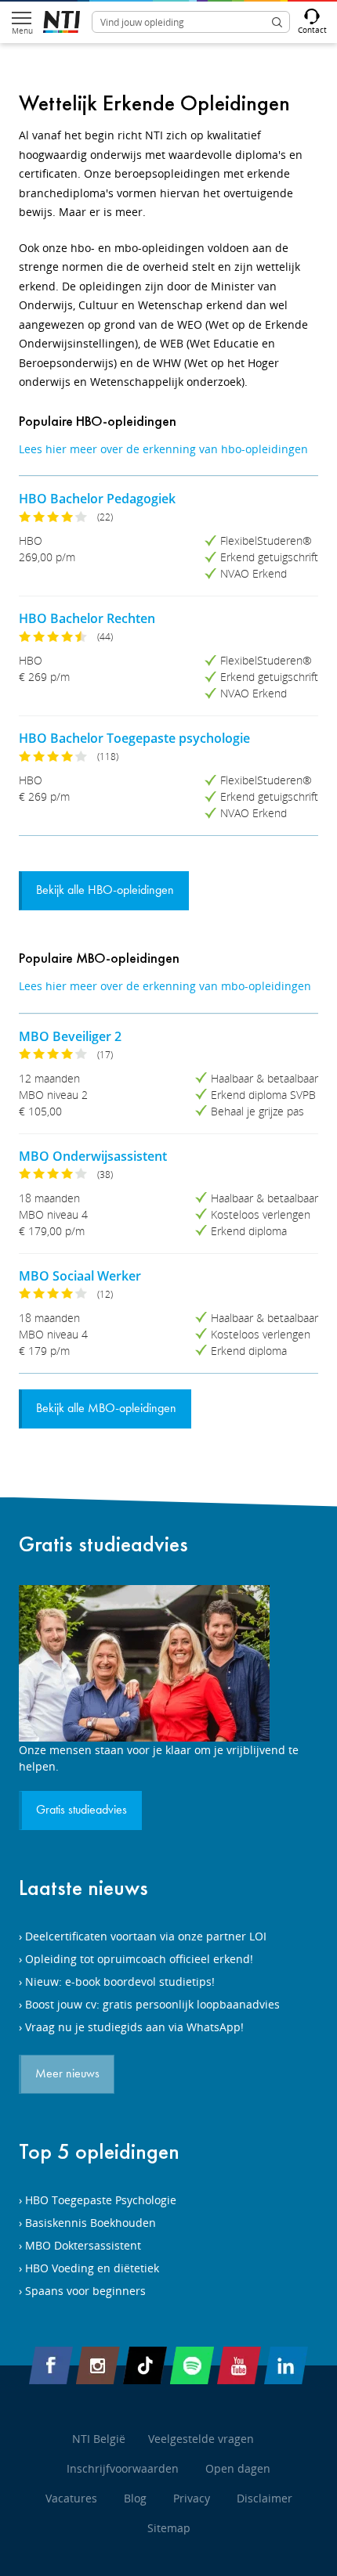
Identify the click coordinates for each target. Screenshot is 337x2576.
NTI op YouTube (239, 2365)
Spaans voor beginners (85, 2291)
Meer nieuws (67, 2074)
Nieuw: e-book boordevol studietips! (120, 1982)
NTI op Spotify (192, 2365)
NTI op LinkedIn (286, 2365)
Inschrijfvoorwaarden (123, 2468)
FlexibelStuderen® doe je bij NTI (62, 22)
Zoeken (277, 22)
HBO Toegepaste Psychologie (101, 2200)
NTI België (99, 2439)
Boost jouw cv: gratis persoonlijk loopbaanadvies (152, 2004)
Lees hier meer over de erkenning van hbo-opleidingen (163, 449)
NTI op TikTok (145, 2365)
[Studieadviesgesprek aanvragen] (168, 1663)
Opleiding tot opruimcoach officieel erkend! (139, 1959)
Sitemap (169, 2528)
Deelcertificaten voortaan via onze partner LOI (146, 1936)
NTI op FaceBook (51, 2365)
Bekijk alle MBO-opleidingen (106, 1409)
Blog (135, 2498)
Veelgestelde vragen (201, 2439)
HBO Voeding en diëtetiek (92, 2268)
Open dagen (238, 2468)
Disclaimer (265, 2498)
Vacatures (71, 2498)
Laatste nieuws (83, 1888)
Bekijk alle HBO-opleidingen (105, 891)
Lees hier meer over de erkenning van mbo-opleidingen (165, 986)
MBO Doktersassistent (83, 2245)
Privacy (192, 2498)
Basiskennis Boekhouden (91, 2223)
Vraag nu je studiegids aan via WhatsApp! (134, 2027)
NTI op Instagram (98, 2365)
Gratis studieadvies (103, 1544)
